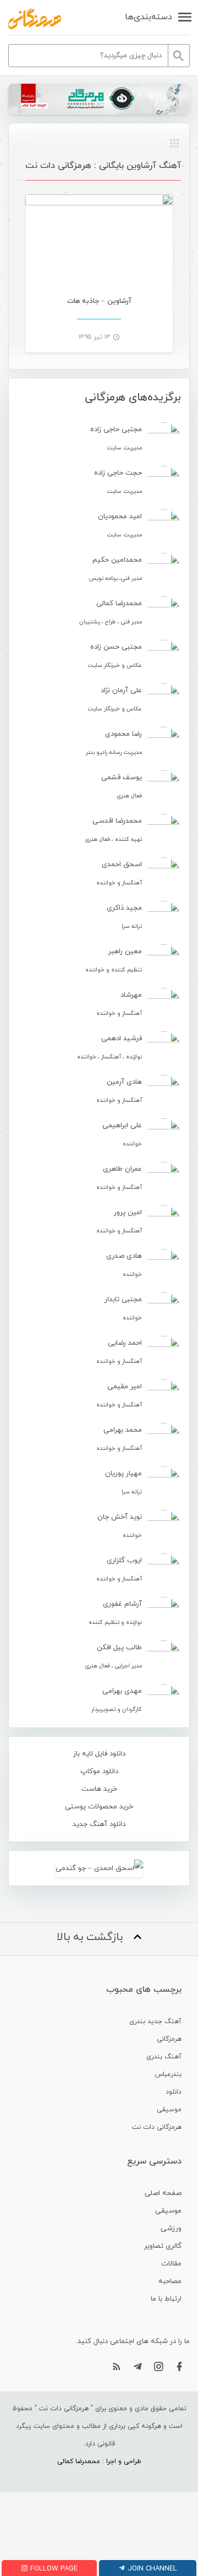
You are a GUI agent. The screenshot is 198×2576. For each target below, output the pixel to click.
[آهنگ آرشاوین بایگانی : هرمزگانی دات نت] (35, 19)
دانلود (174, 2092)
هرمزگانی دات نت (157, 2127)
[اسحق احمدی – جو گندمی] (99, 1868)
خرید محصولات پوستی (99, 1807)
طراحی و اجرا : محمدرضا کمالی (99, 2461)
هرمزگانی (169, 2039)
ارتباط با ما (166, 2299)
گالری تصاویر (163, 2246)
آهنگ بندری (164, 2057)
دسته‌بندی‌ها (148, 17)
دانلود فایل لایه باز (99, 1754)
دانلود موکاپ (99, 1771)
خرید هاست (99, 1789)
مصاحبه (170, 2281)
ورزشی (171, 2229)
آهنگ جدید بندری (155, 2021)
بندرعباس (168, 2074)
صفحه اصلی (163, 2193)
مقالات (171, 2264)
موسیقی (169, 2110)
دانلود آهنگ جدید (99, 1824)
